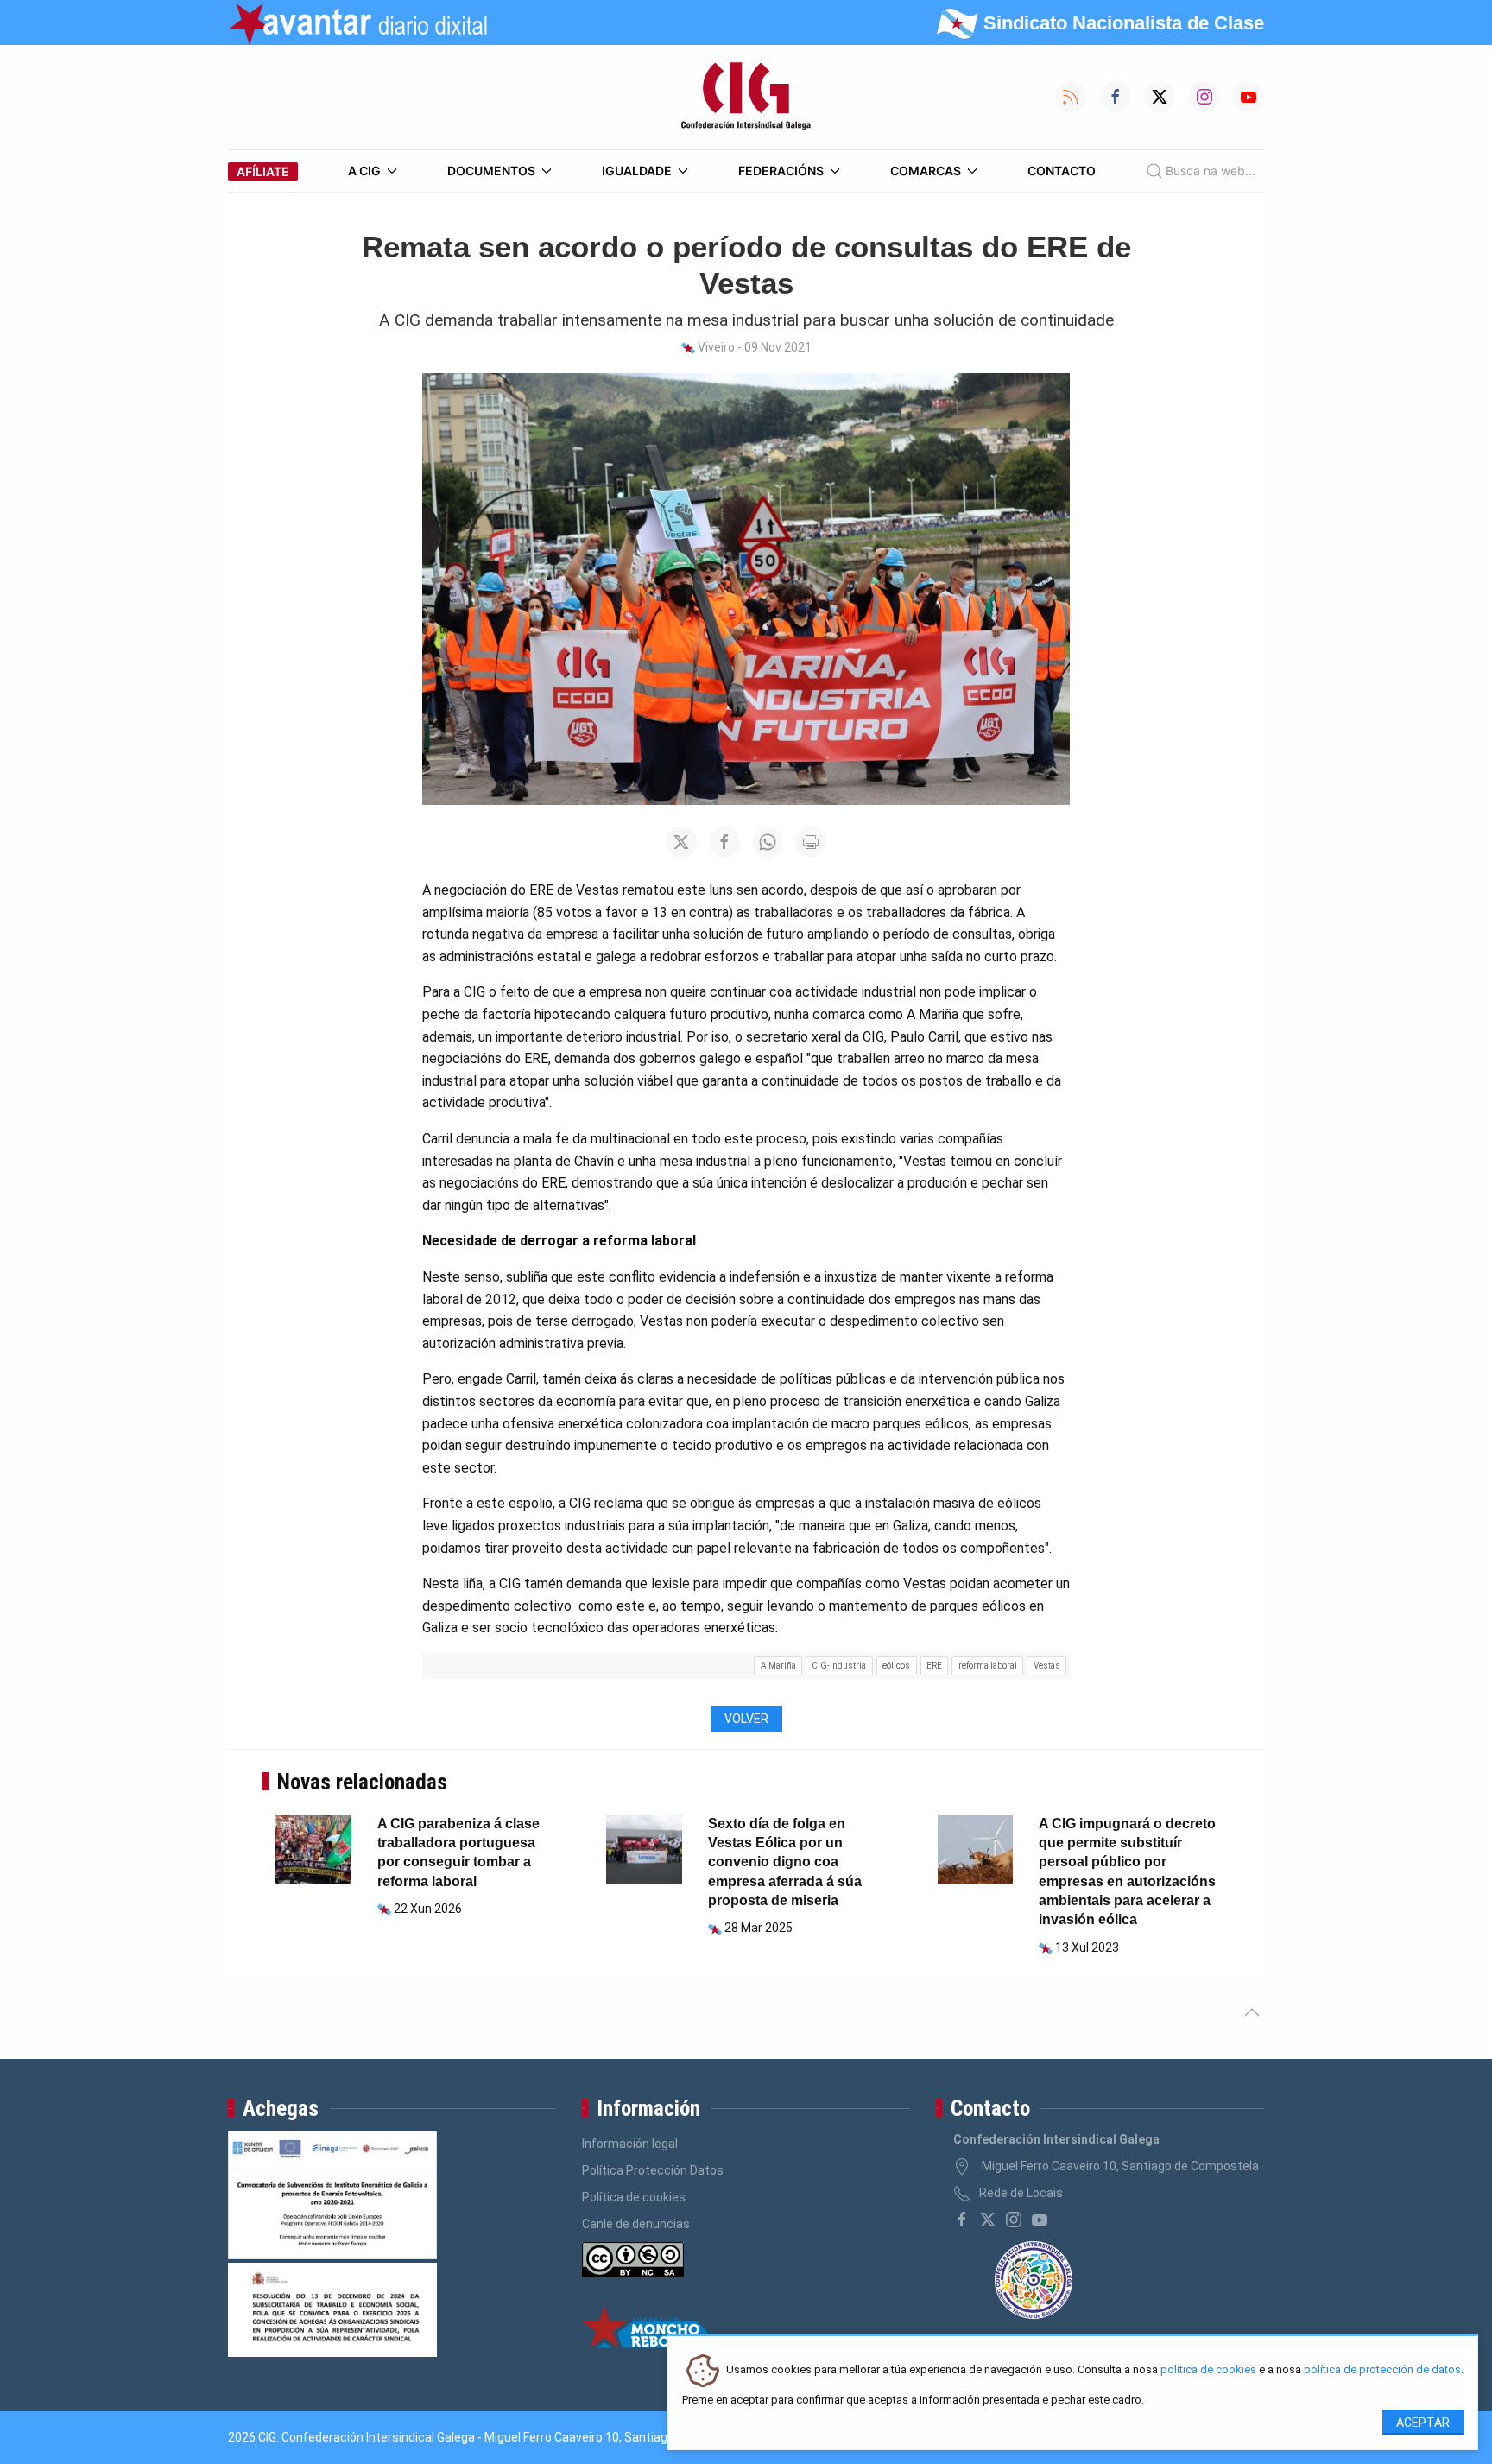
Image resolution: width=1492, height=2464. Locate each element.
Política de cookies (634, 2197)
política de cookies (1208, 2370)
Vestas (1047, 1666)
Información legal (630, 2144)
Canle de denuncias (636, 2224)
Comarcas (926, 171)
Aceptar (1423, 2423)
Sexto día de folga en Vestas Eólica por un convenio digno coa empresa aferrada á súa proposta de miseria (785, 1862)
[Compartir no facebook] (724, 842)
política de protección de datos (1382, 2370)
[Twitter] (988, 2220)
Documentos (491, 171)
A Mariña (778, 1666)
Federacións (781, 171)
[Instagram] (1014, 2220)
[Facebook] (962, 2220)
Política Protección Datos (653, 2170)
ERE (934, 1666)
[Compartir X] (681, 842)
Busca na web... (1211, 171)
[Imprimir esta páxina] (811, 842)
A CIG (364, 171)
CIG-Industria (839, 1666)
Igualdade (637, 171)
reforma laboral (988, 1666)
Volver (746, 1719)
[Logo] (746, 97)
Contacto (1062, 171)
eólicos (896, 1666)
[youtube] (1040, 2220)
